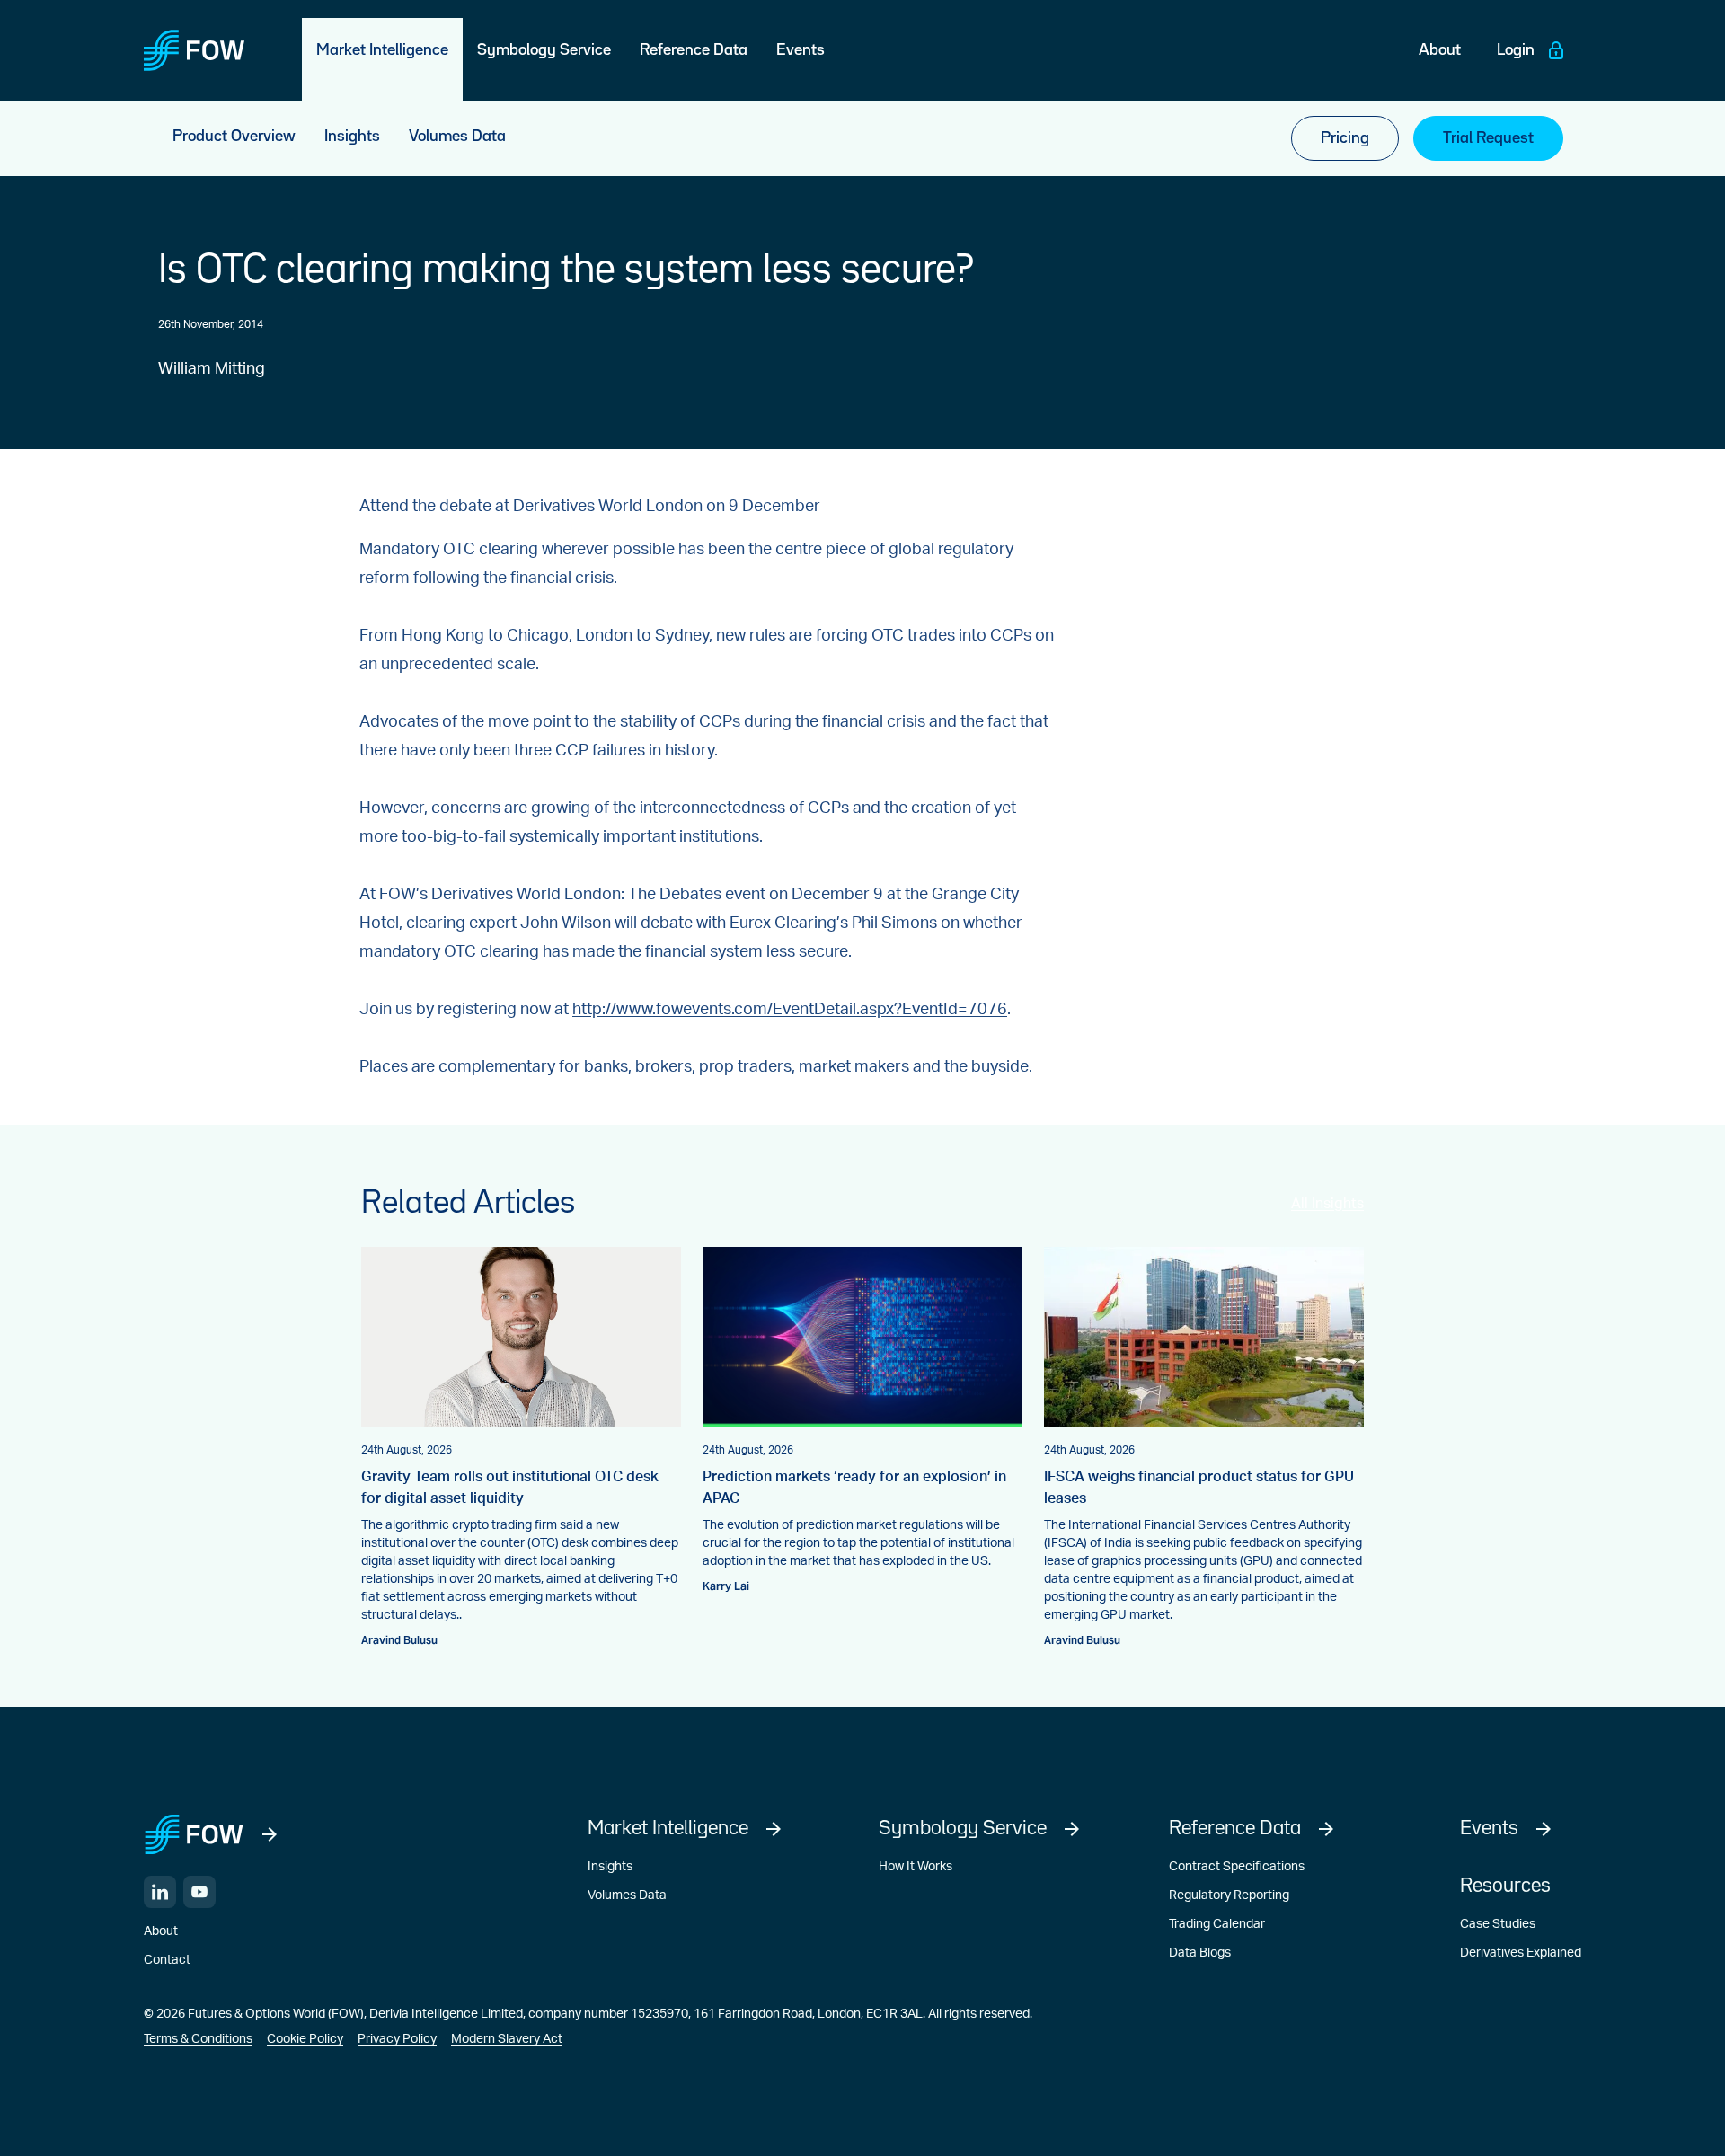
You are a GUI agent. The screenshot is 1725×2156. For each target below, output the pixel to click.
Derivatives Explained (1521, 1953)
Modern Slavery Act (507, 2039)
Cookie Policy (305, 2039)
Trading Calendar (1217, 1924)
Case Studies (1498, 1924)
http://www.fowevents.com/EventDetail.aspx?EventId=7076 (790, 1010)
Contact (167, 1960)
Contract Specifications (1237, 1867)
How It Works (916, 1867)
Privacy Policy (397, 2039)
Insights (610, 1867)
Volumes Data (627, 1895)
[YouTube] (199, 1892)
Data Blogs (1200, 1953)
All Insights (1327, 1204)
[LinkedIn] (160, 1892)
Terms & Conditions (198, 2039)
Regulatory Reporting (1229, 1895)
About (161, 1931)
